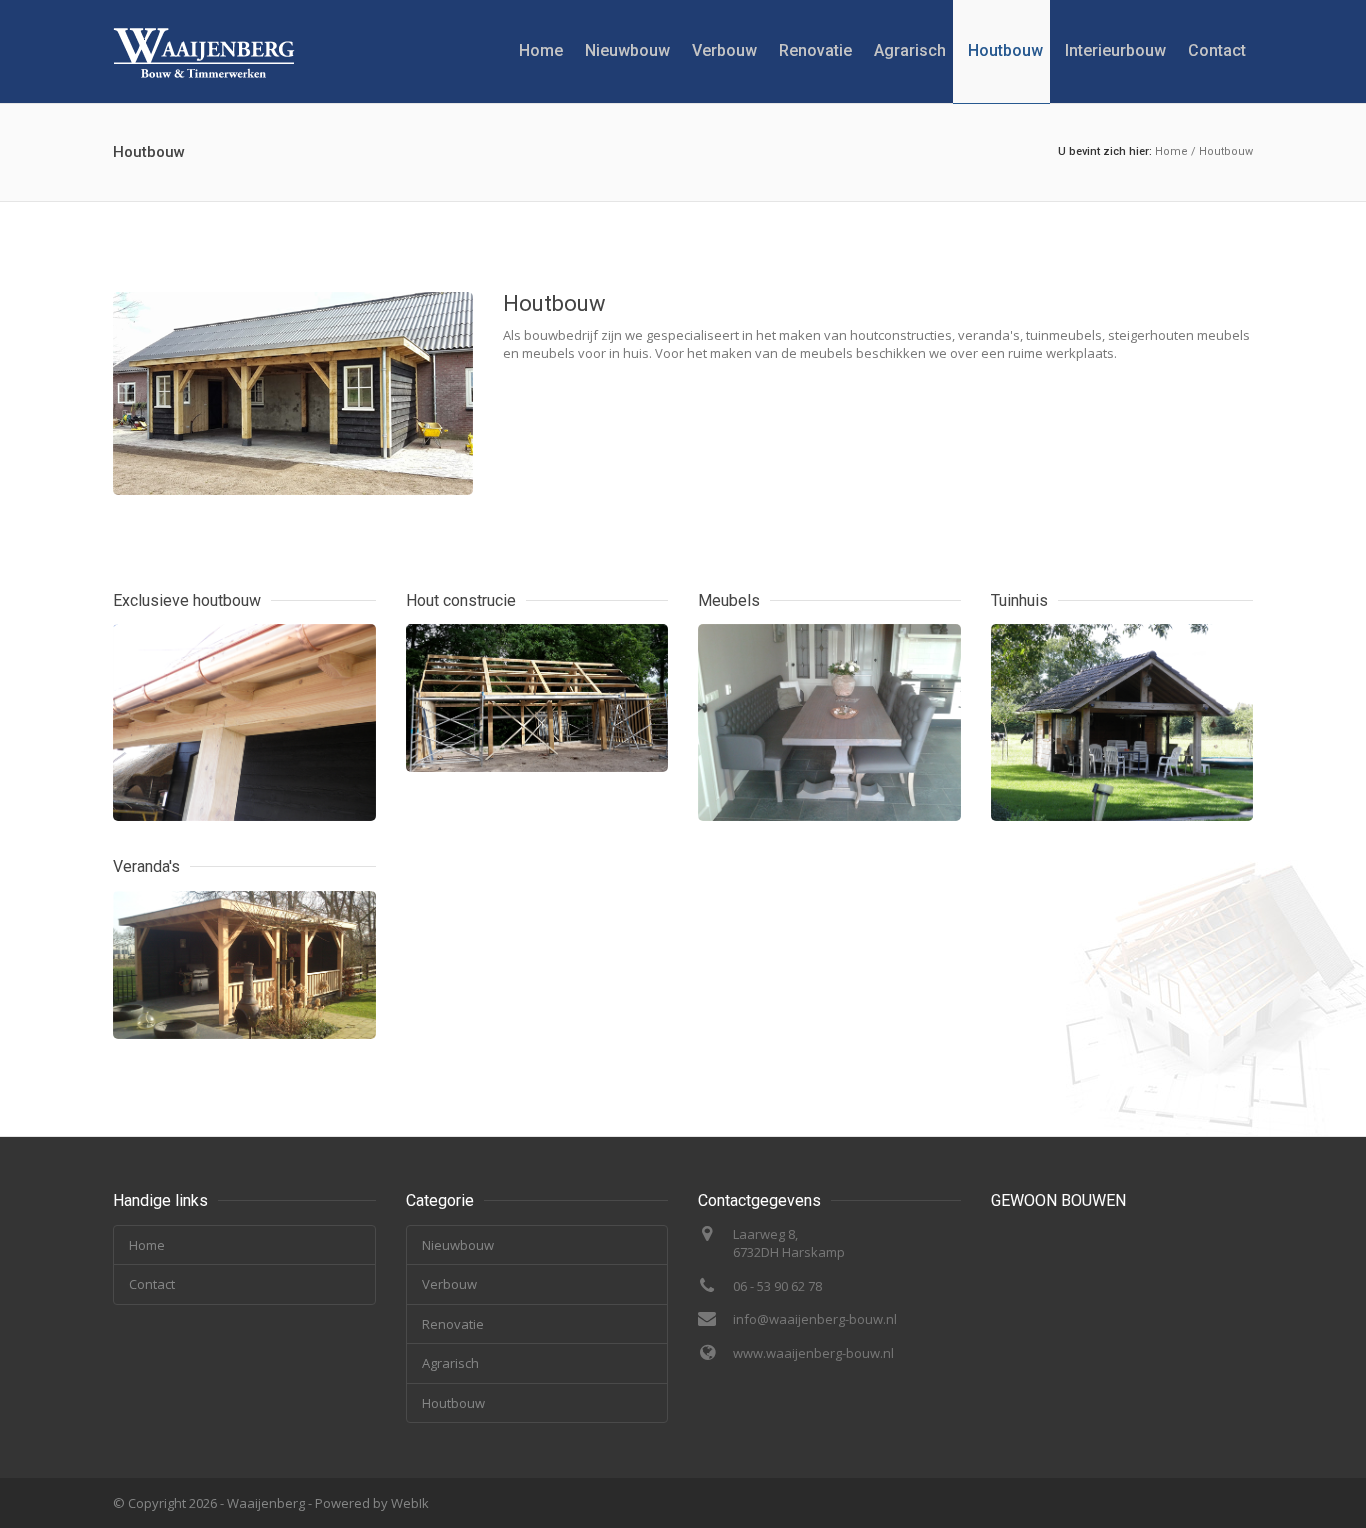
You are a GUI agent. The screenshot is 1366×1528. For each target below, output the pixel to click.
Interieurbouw (1115, 50)
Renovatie (815, 50)
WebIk (410, 1503)
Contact (1217, 50)
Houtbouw (1005, 50)
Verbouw (724, 50)
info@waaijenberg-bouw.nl (815, 1319)
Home (541, 50)
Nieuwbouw (627, 50)
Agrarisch (910, 50)
